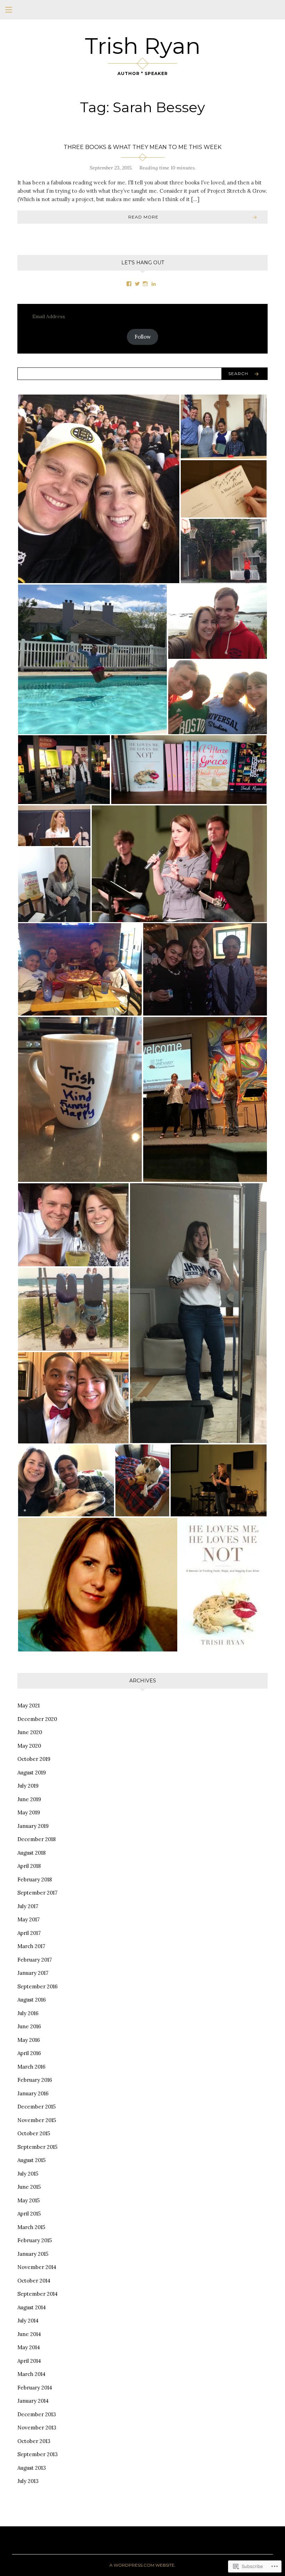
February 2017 (35, 1960)
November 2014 (37, 2267)
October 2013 (34, 2441)
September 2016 (38, 1986)
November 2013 (37, 2428)
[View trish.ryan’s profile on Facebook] (129, 284)
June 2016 (29, 2026)
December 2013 (37, 2414)
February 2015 (35, 2240)
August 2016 (32, 2000)
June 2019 (29, 1799)
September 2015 (37, 2147)
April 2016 (29, 2053)
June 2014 (29, 2334)
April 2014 (29, 2361)
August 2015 (31, 2160)
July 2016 (28, 2013)
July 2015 (28, 2174)
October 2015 (34, 2133)
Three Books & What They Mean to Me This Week (142, 147)
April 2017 (29, 1933)
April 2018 (29, 1866)
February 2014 (35, 2388)
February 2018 (35, 1879)
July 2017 (28, 1906)
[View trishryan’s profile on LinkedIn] (154, 284)
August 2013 (32, 2468)
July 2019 (28, 1786)
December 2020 (37, 1719)
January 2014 (33, 2401)
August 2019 (32, 1772)
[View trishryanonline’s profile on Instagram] (145, 284)
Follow (143, 337)
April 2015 (29, 2214)
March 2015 (31, 2227)
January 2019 (33, 1826)
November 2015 (37, 2120)
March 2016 (31, 2067)
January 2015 (33, 2254)
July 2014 (28, 2321)
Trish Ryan (143, 46)
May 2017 (28, 1919)
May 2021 (28, 1705)
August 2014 (32, 2307)
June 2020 (30, 1732)
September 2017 (37, 1893)
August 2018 (31, 1853)
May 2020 (29, 1746)
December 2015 (36, 2107)
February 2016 (35, 2080)
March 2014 (31, 2374)
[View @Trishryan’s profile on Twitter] (137, 284)
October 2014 (34, 2281)
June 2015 (29, 2187)
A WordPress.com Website (142, 2565)
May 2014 (29, 2347)
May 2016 (29, 2040)
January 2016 (33, 2093)
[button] (99, 489)
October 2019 (34, 1759)
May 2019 (29, 1812)
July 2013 (28, 2481)
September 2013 (38, 2454)
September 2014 (38, 2294)
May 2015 (28, 2200)
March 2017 (31, 1946)
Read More (143, 217)
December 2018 (36, 1839)
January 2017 (33, 1973)
